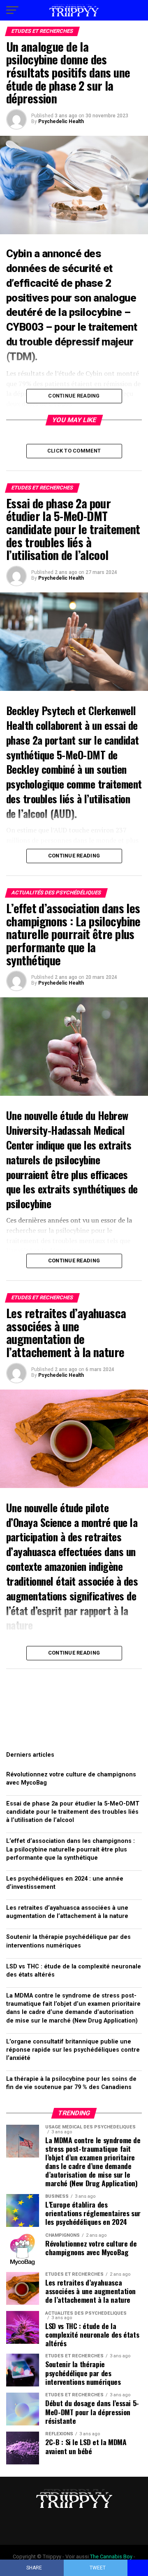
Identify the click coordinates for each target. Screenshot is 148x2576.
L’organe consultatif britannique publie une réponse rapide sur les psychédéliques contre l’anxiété (73, 2050)
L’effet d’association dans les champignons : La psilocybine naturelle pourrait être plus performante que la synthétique (71, 1849)
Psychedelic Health (61, 121)
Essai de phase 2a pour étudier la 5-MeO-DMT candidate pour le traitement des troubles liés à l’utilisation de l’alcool (73, 1812)
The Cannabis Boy (111, 2557)
